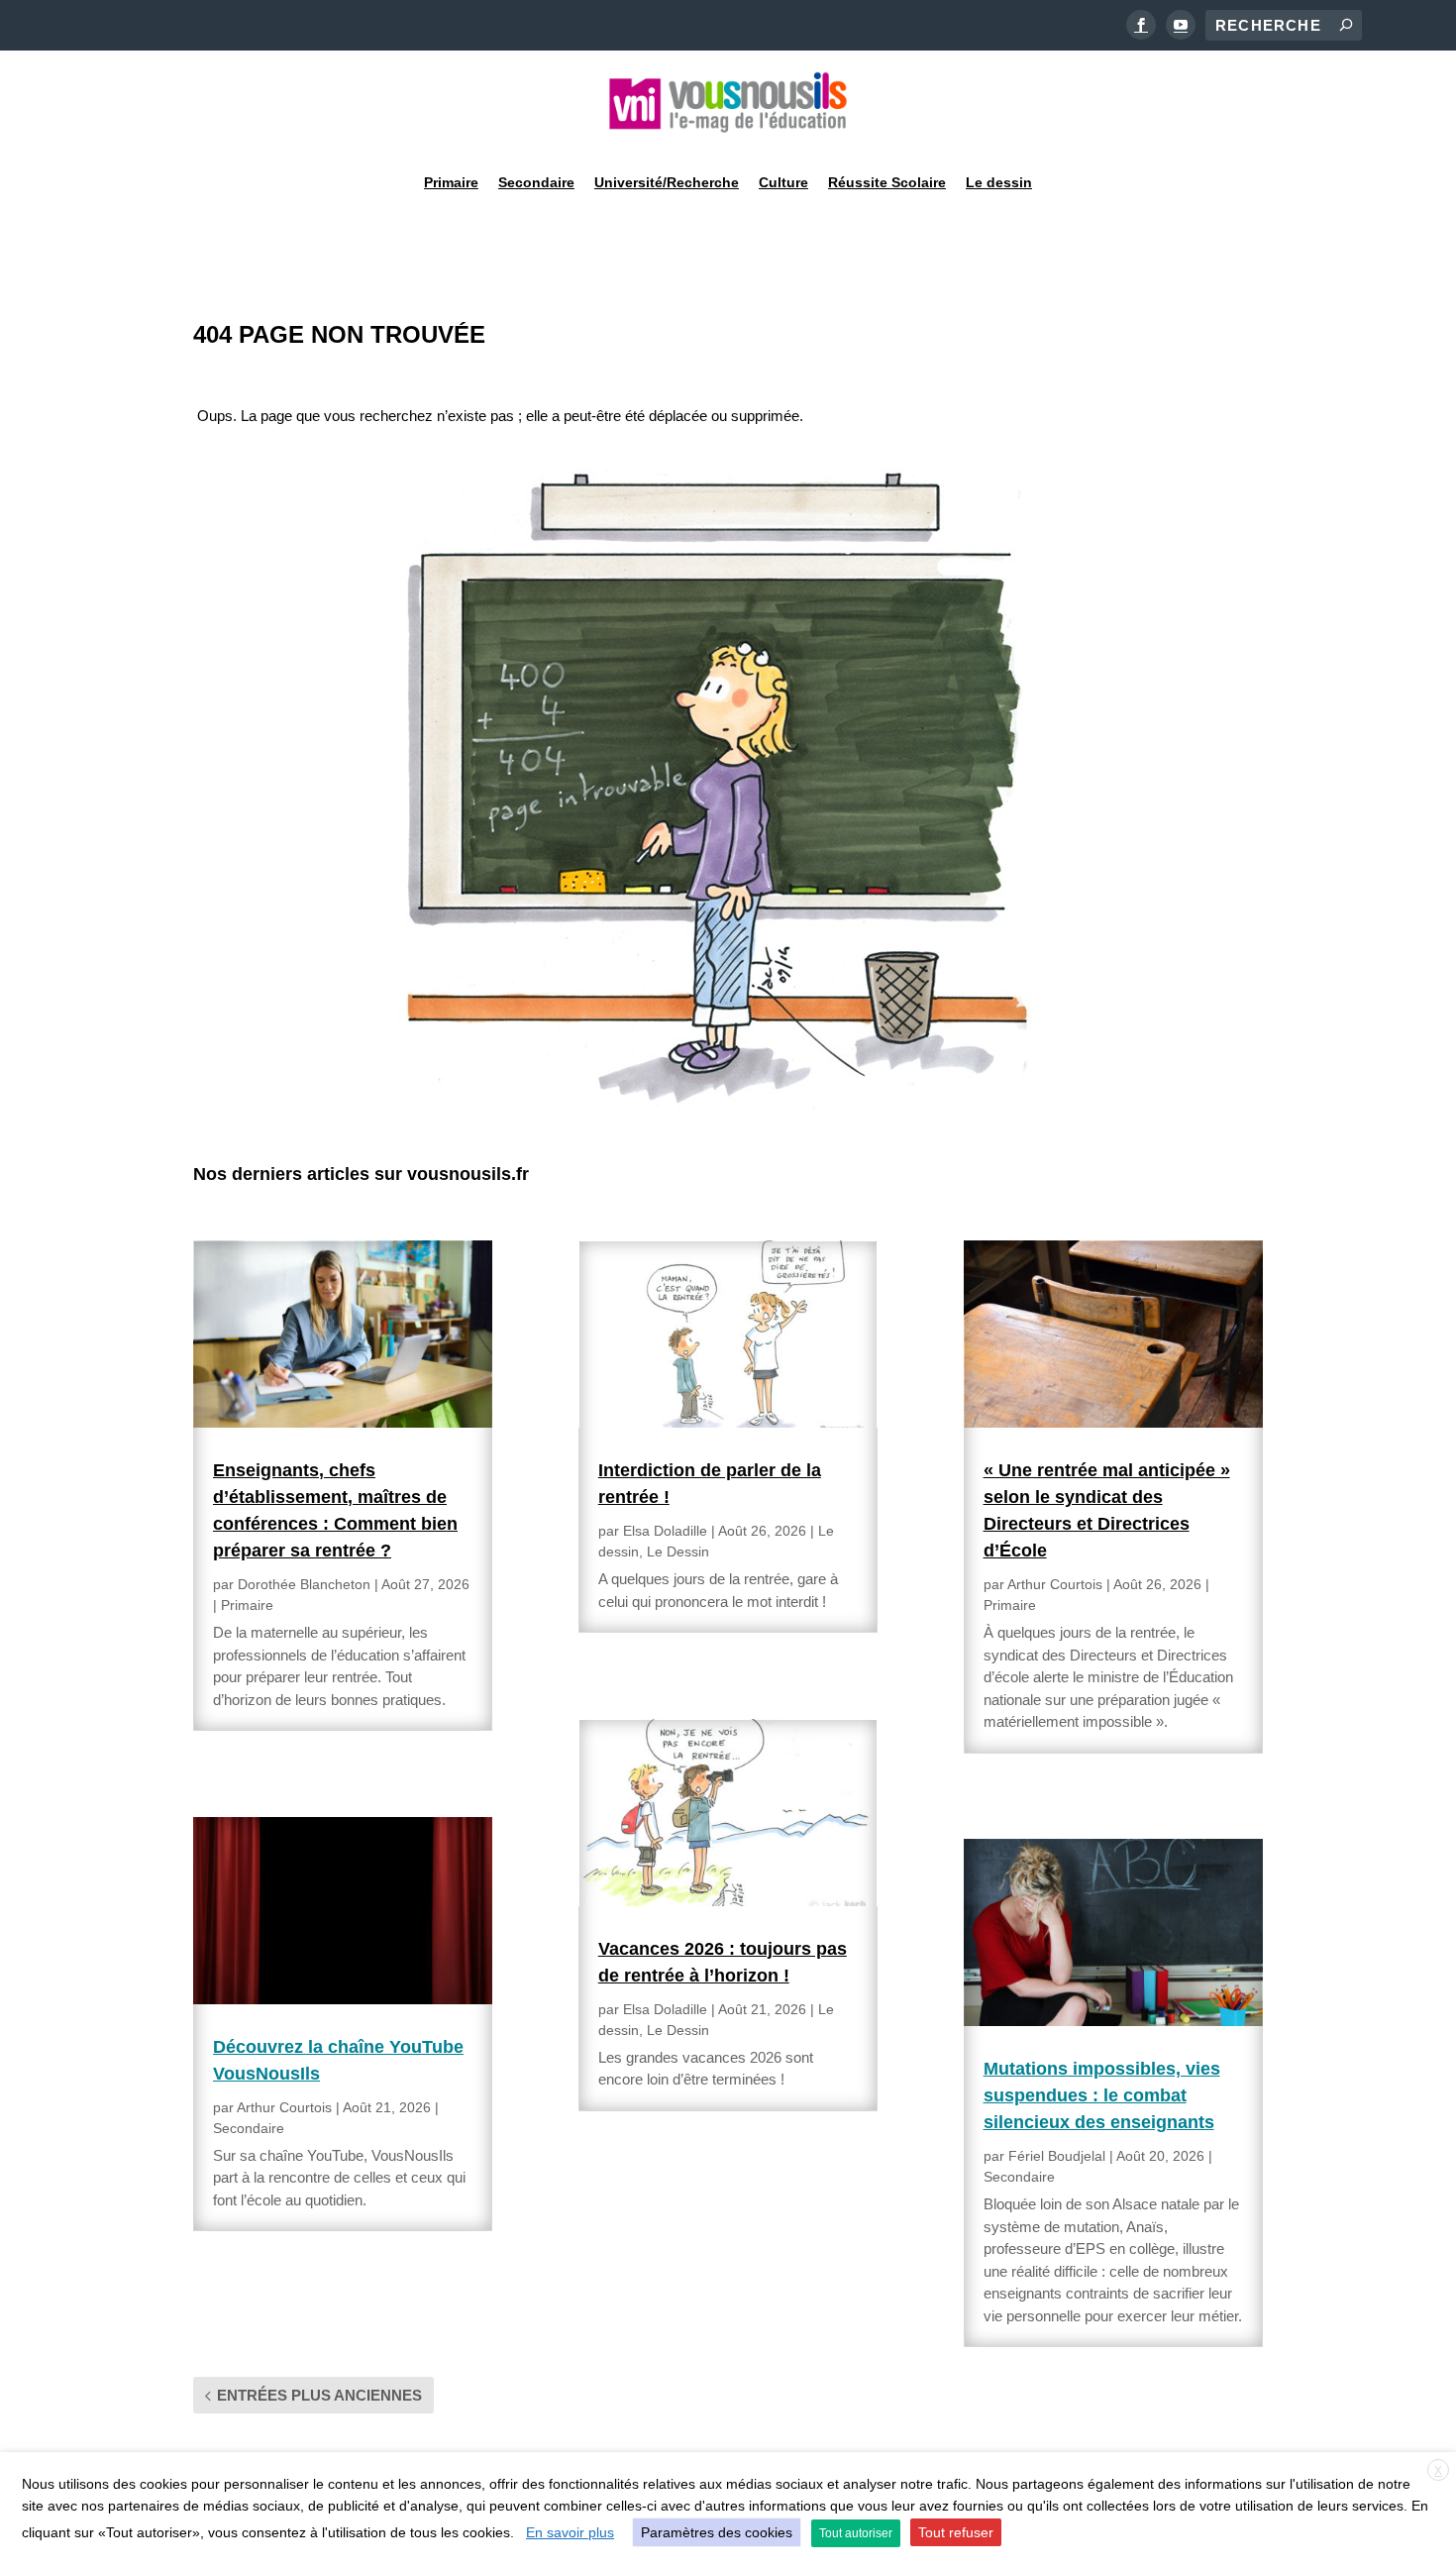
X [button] (1438, 2471)
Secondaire (536, 182)
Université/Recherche (667, 182)
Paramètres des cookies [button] (717, 2532)
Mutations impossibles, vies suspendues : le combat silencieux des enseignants (1102, 2095)
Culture (783, 182)
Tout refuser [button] (956, 2532)
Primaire (451, 182)
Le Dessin (678, 1552)
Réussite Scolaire (887, 182)
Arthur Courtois (284, 2107)
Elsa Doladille (665, 1531)
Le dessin (999, 182)
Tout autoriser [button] (856, 2533)
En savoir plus (570, 2532)
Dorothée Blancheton (304, 1584)
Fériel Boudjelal (1057, 2156)
